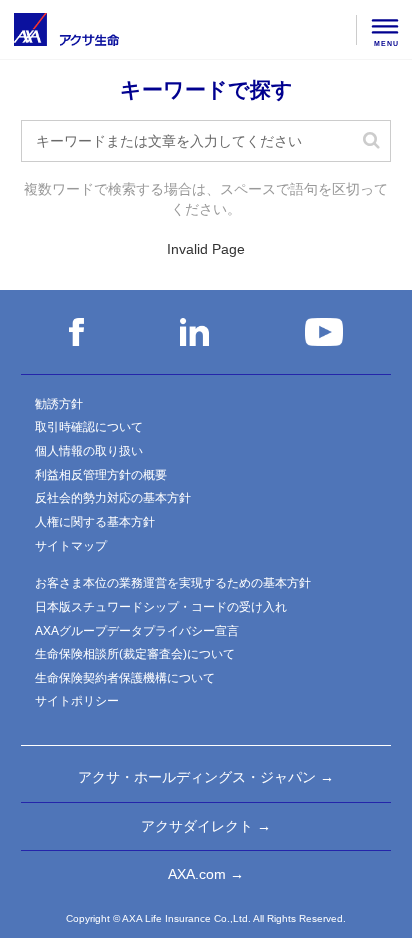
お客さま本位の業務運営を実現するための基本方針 (173, 583)
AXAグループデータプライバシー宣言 (137, 631)
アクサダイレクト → (206, 826)
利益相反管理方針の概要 (101, 475)
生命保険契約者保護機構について (125, 678)
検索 (371, 141)
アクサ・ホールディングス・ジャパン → (206, 777)
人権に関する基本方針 (95, 522)
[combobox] (206, 141)
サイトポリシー (77, 701)
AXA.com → (206, 874)
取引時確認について (89, 427)
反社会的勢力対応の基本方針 (113, 498)
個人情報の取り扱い (89, 451)
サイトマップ (71, 546)
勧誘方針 (59, 404)
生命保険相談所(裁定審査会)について (135, 654)
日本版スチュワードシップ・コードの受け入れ (161, 607)
